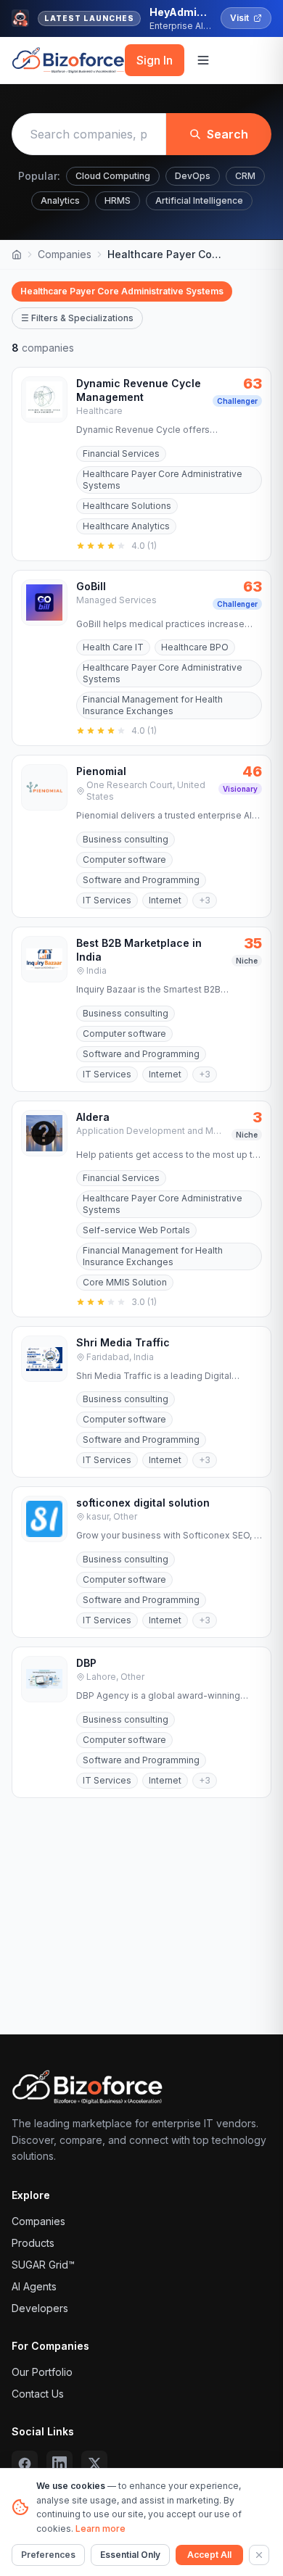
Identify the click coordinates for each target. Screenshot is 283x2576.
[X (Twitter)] (94, 2464)
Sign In (155, 60)
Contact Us (38, 2394)
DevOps (193, 176)
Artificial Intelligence (199, 200)
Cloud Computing (113, 176)
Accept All (209, 2555)
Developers (40, 2308)
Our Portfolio (42, 2372)
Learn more (101, 2529)
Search (227, 134)
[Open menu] (203, 60)
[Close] (259, 2555)
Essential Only (130, 2555)
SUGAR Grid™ (43, 2265)
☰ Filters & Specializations (77, 318)
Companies (65, 254)
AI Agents (34, 2286)
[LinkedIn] (60, 2464)
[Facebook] (25, 2464)
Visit (239, 18)
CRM (245, 176)
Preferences (48, 2555)
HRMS (118, 200)
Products (33, 2243)
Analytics (60, 200)
